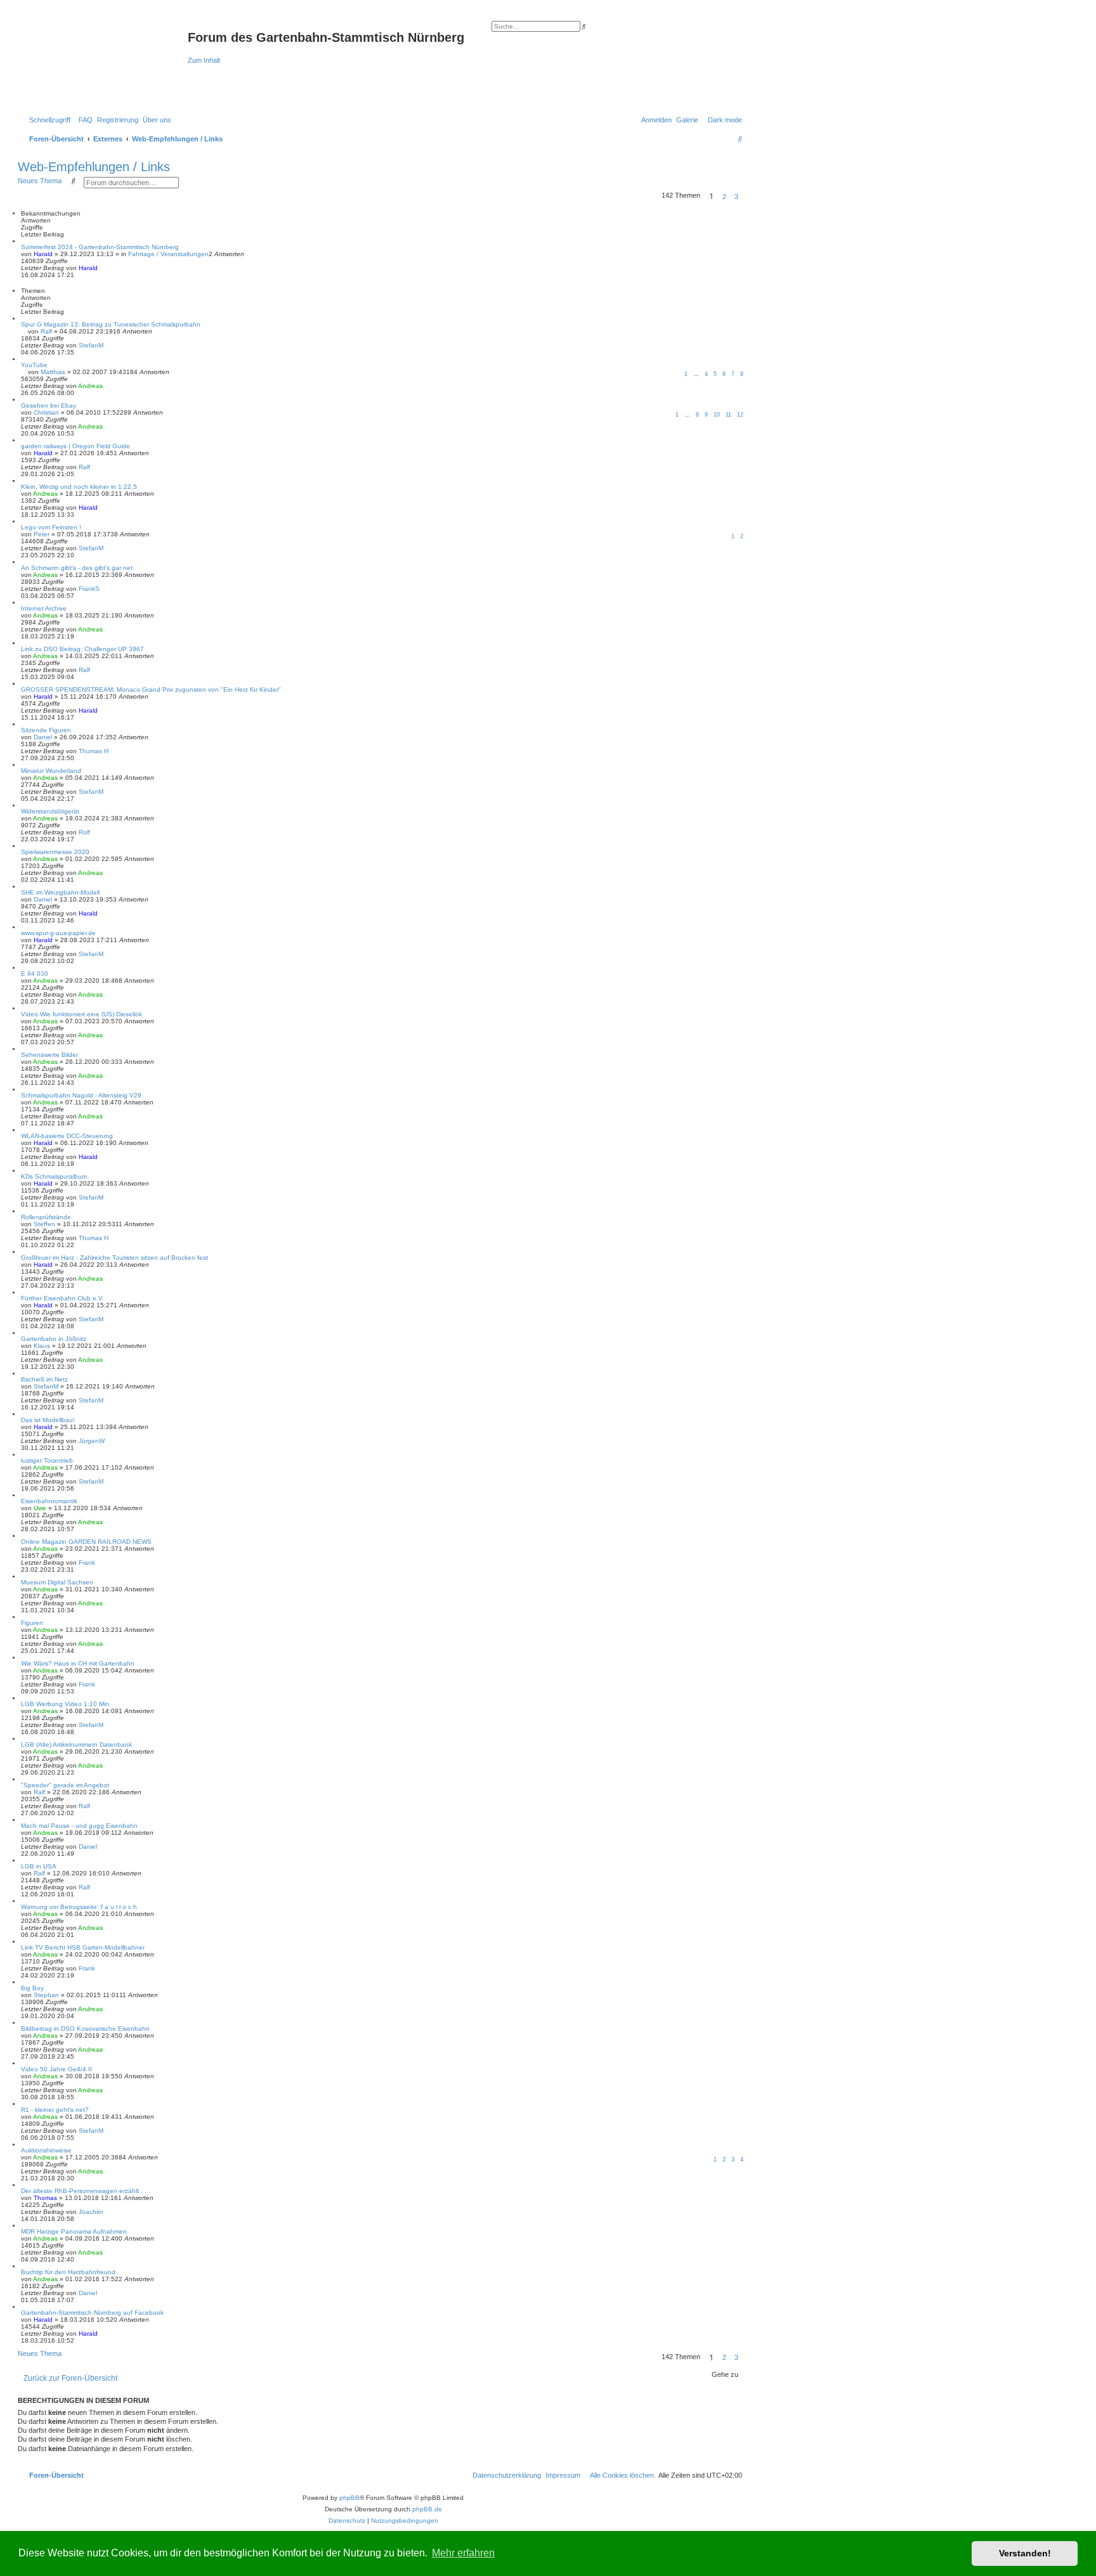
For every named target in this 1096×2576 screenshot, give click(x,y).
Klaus (42, 1346)
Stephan (46, 1995)
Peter (42, 534)
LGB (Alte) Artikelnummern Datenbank (76, 1744)
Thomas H (94, 751)
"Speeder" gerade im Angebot (65, 1785)
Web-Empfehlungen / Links (94, 167)
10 (717, 415)
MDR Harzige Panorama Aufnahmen (74, 2231)
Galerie (687, 120)
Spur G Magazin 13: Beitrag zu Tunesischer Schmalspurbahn (111, 324)
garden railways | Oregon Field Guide (75, 446)
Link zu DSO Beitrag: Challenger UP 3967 (82, 649)
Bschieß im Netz (44, 1379)
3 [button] (736, 197)
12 (740, 415)
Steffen (44, 1224)
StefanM (91, 345)
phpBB (349, 2498)
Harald (43, 254)
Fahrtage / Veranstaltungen (168, 254)
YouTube (34, 365)
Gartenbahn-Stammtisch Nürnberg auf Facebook (92, 2313)
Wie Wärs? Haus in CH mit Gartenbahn (78, 1663)
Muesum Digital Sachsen (57, 1582)
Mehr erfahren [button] (463, 2553)
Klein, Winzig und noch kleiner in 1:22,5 (79, 487)
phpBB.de (427, 2509)
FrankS (89, 589)
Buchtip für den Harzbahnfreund (68, 2272)
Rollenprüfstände (46, 1217)
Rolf (84, 832)
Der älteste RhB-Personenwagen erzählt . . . (86, 2191)
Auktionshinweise (46, 2150)
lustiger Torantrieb (47, 1460)
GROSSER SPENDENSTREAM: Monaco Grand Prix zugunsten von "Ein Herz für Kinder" (151, 689)
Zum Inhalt (204, 60)
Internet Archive (44, 608)
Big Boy (32, 1988)
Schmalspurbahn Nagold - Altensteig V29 (81, 1095)
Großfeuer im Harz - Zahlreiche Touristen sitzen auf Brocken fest (114, 1258)
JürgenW (92, 1441)
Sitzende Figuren (46, 730)
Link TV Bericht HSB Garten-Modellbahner (83, 1947)
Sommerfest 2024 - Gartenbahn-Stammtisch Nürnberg (100, 247)
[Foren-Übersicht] (104, 62)
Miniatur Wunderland (51, 771)
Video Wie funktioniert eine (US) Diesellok (82, 1014)
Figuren (32, 1623)
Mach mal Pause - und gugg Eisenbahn (79, 1826)
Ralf (46, 331)
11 (728, 415)
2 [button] (724, 197)
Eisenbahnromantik (49, 1501)
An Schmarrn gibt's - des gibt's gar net (77, 568)
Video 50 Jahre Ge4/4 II (56, 2069)
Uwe (40, 1508)
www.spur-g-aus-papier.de (58, 933)
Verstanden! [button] (1025, 2553)
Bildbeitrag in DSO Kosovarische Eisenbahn (85, 2029)
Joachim (91, 2212)
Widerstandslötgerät (50, 811)
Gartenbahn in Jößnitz (54, 1339)
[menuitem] (83, 120)
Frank (87, 1563)
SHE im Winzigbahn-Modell (60, 892)
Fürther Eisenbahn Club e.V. (62, 1298)
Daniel (43, 737)
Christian (46, 412)
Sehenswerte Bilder (49, 1055)
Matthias (53, 372)
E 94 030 (35, 974)
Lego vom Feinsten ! (51, 527)
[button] (746, 197)
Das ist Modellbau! (48, 1420)
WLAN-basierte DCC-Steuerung (67, 1136)
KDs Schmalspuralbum (54, 1176)
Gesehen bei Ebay (49, 405)
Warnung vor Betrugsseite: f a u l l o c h (79, 1907)
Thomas (45, 2198)
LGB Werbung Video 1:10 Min (65, 1704)
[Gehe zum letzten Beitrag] (102, 268)
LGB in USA (39, 1866)
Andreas (90, 386)
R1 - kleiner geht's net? (55, 2110)
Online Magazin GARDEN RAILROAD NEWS (86, 1542)
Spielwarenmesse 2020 (55, 852)
